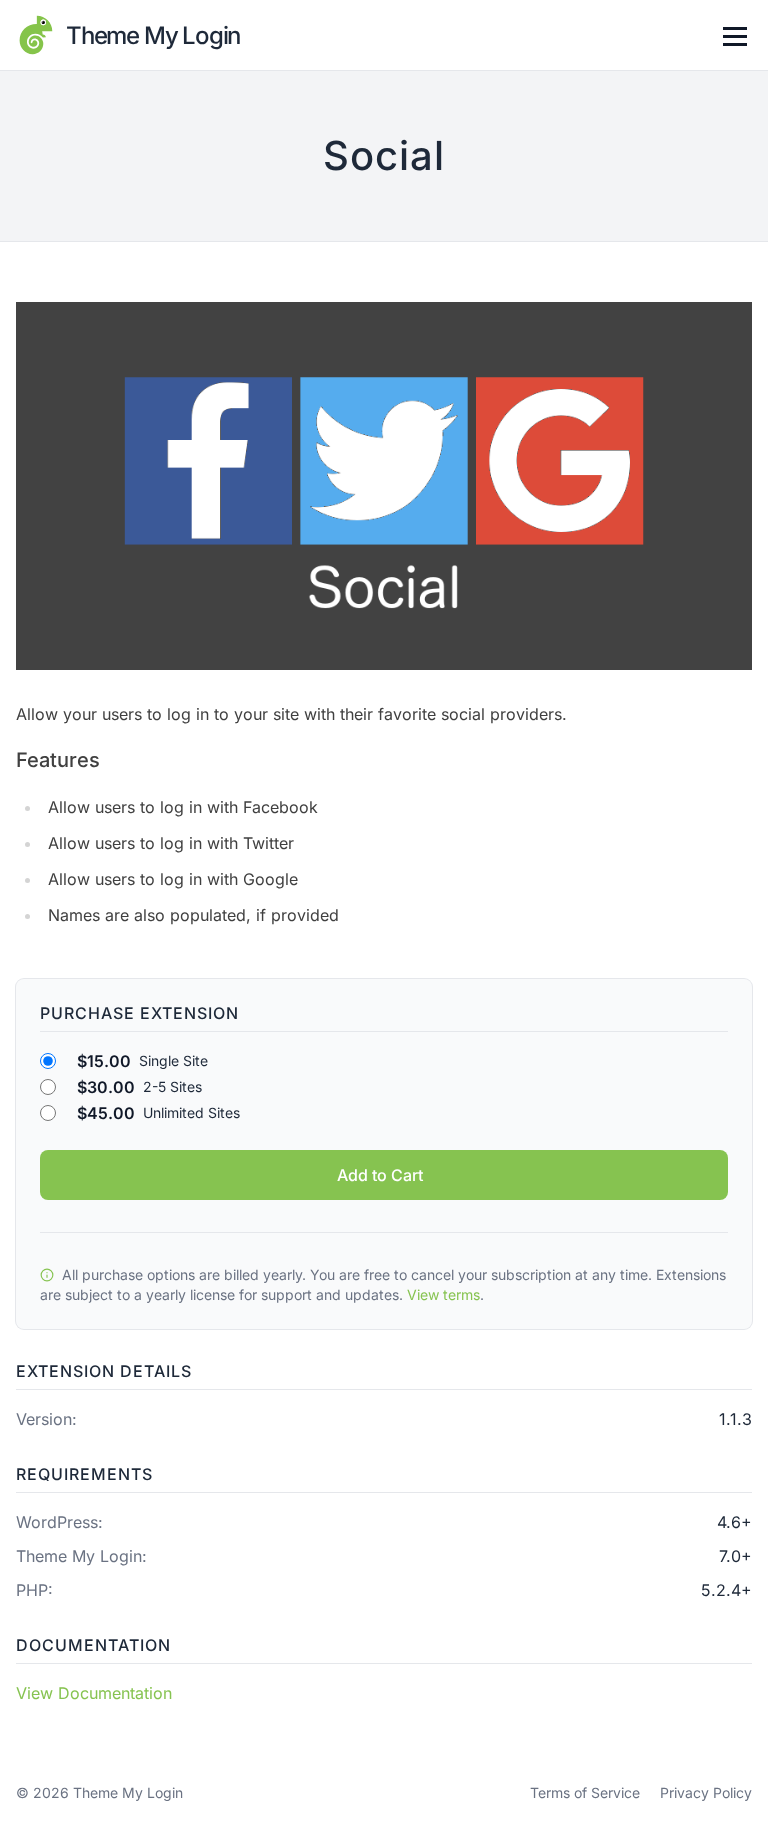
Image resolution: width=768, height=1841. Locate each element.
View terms (443, 1294)
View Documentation (94, 1693)
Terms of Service (585, 1792)
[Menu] (734, 35)
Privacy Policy (706, 1792)
